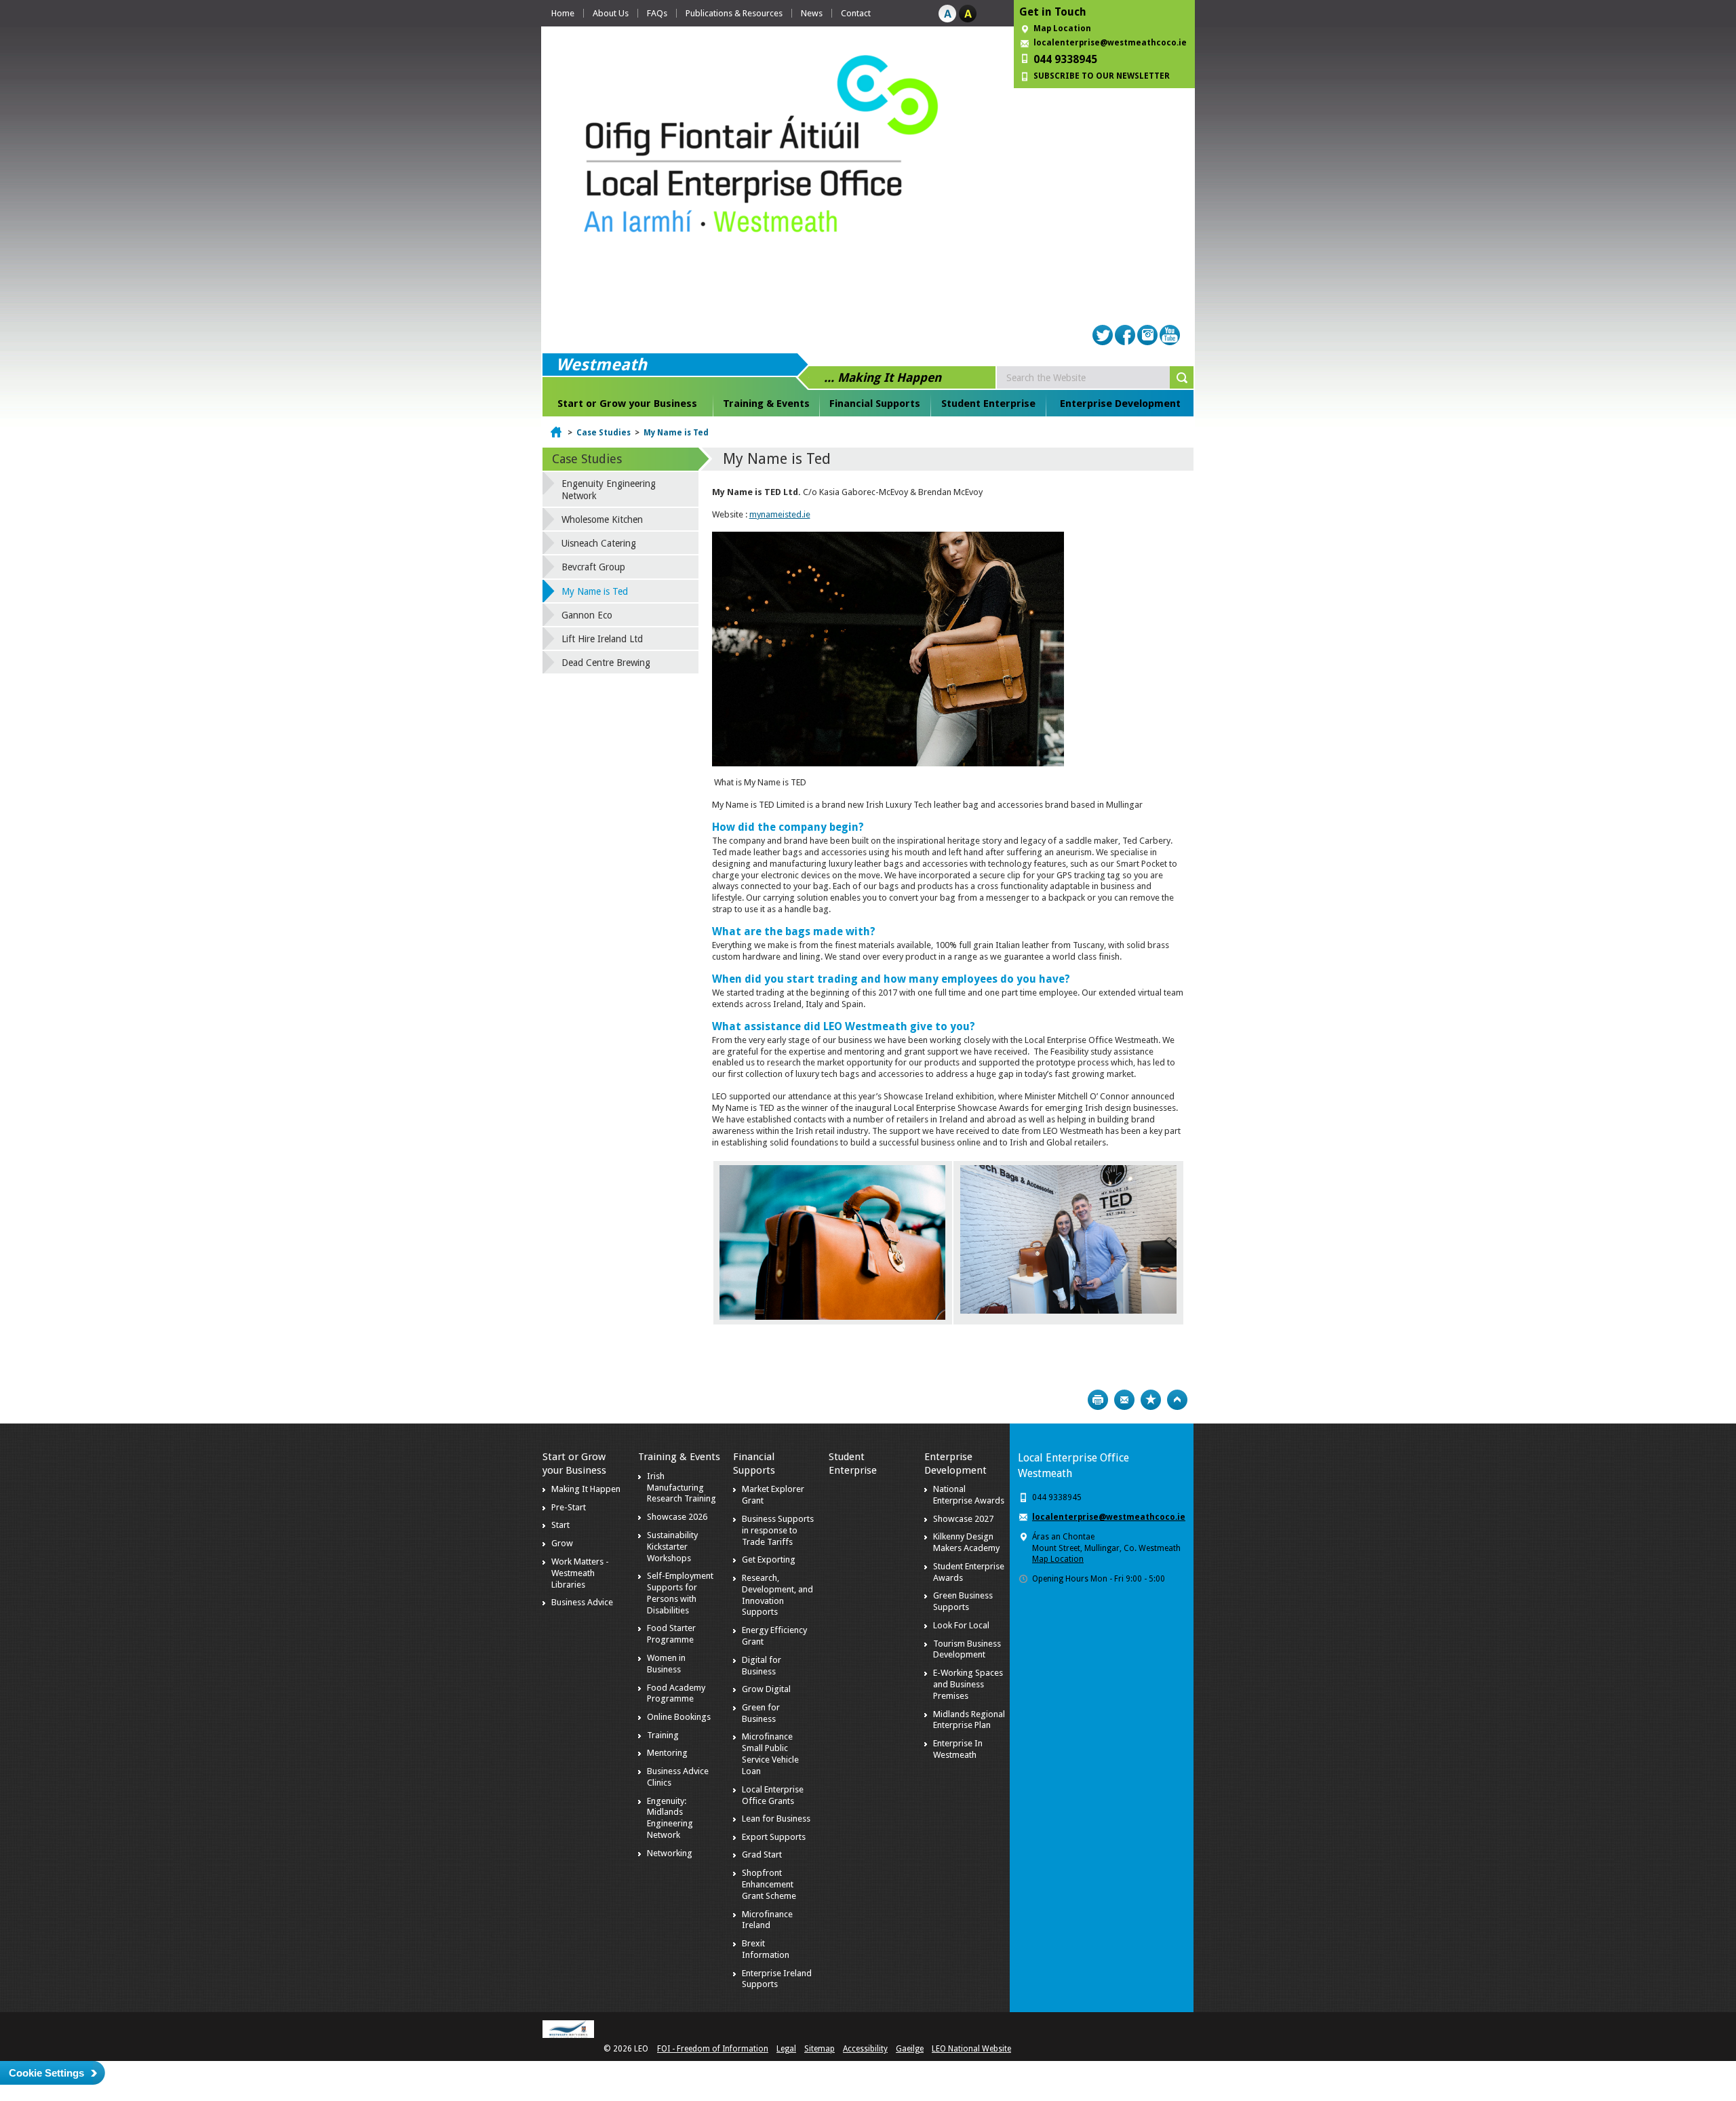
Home (563, 13)
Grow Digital (766, 1689)
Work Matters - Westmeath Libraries (580, 1573)
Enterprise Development (1120, 404)
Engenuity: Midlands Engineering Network (670, 1818)
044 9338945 (1065, 59)
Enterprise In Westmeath (958, 1749)
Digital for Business (762, 1666)
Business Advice (582, 1602)
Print (1098, 1400)
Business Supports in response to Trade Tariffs (778, 1530)
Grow (562, 1543)
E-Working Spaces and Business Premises (968, 1684)
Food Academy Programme (676, 1693)
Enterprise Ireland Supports (777, 1979)
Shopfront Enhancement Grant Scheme (769, 1884)
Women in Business (666, 1664)
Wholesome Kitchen (602, 519)
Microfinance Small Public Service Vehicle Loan (770, 1754)
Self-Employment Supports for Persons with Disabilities (680, 1593)
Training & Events (766, 404)
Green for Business (761, 1713)
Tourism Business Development (967, 1649)
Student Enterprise (988, 404)
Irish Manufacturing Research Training (682, 1488)
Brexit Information (766, 1949)
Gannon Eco (587, 615)
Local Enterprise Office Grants (773, 1795)
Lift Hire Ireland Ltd (602, 639)
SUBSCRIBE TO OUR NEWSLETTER (1102, 76)
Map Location (1062, 28)
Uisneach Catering (599, 543)
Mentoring (667, 1753)
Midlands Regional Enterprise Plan (969, 1720)
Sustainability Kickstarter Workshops (672, 1547)
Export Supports (774, 1837)
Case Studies (604, 433)
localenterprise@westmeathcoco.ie (1110, 43)
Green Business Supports (963, 1601)
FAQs (657, 13)
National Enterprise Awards (969, 1495)
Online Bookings (679, 1717)
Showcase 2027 (963, 1519)
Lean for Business (776, 1819)
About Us (611, 13)
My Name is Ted (676, 433)
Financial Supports (875, 404)
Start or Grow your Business (627, 404)
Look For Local (961, 1625)
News (812, 13)
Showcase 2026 (677, 1517)
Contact (856, 13)
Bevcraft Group (593, 567)
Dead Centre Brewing (606, 663)
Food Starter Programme (671, 1634)
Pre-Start (569, 1507)
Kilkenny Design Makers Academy (966, 1542)
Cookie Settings (46, 2073)
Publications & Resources (734, 13)
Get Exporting (769, 1559)
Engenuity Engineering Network (609, 490)
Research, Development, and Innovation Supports (777, 1595)
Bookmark (1151, 1400)
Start (560, 1525)
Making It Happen (586, 1489)
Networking (670, 1853)
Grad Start (762, 1854)
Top (1177, 1400)
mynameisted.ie (780, 514)
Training (663, 1735)
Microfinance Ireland (767, 1920)
